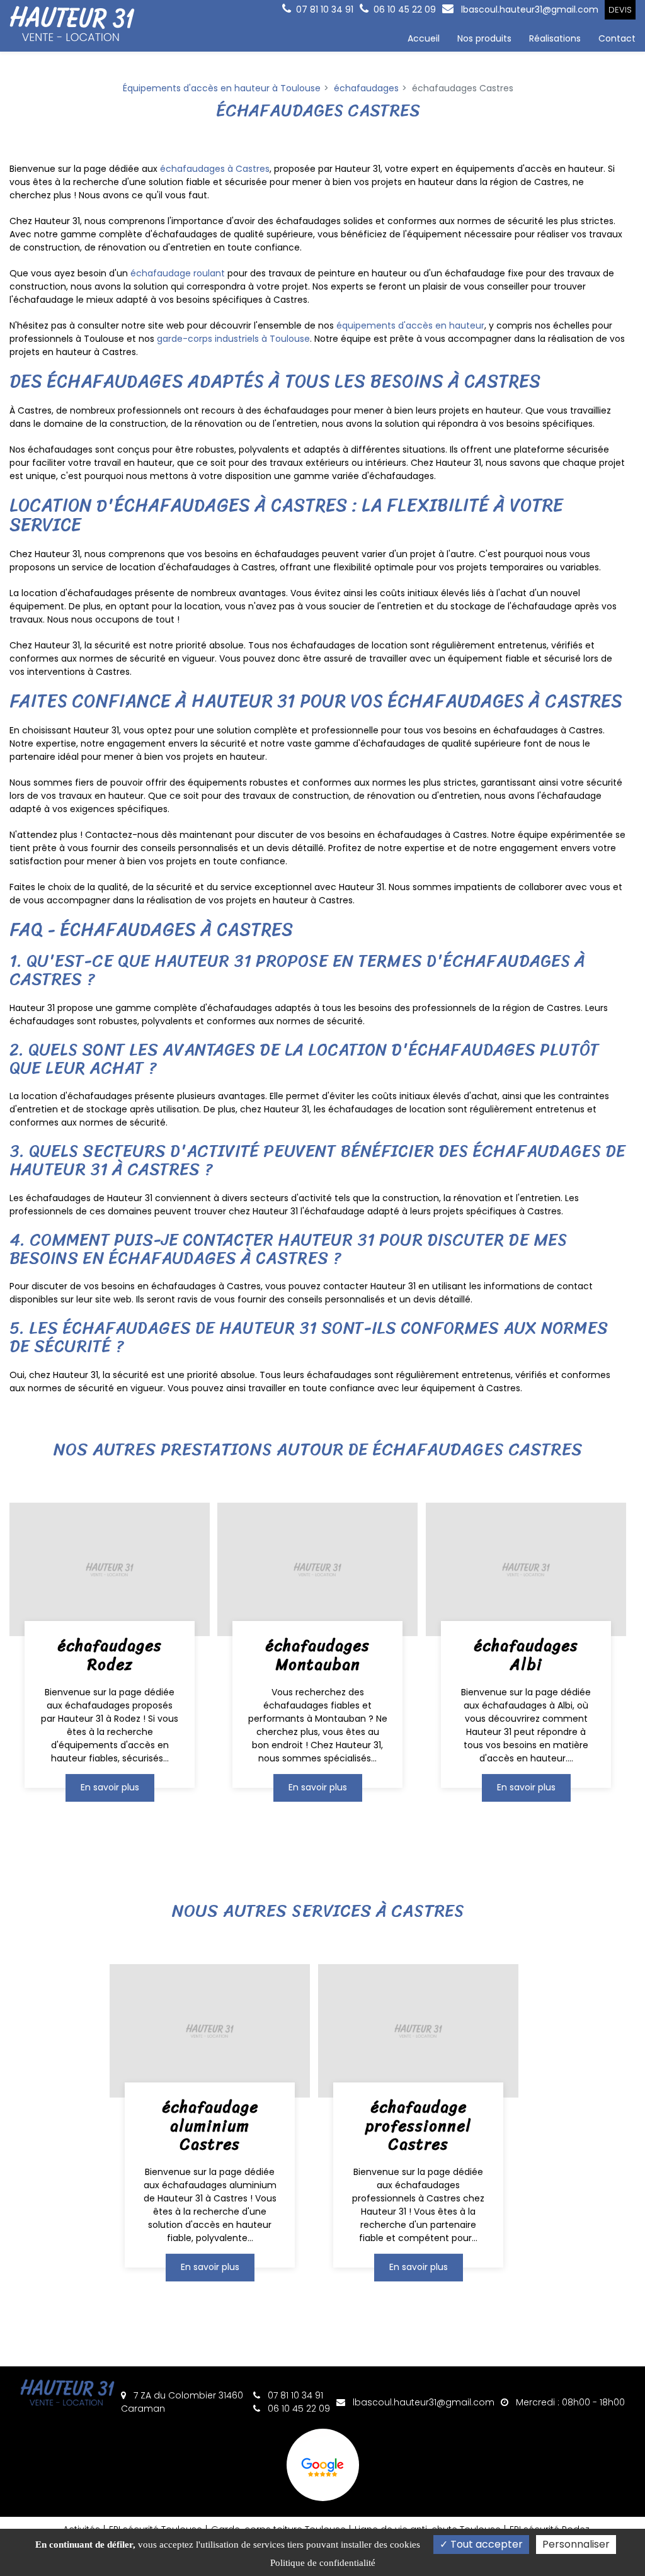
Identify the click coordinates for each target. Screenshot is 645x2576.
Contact (617, 38)
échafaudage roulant (178, 273)
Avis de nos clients (323, 2465)
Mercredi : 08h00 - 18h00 (569, 2402)
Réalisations (555, 38)
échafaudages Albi (526, 1655)
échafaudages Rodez (110, 1655)
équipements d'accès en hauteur (410, 325)
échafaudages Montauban (317, 1655)
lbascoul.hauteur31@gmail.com (528, 9)
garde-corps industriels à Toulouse (233, 339)
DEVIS (620, 10)
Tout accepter (485, 2544)
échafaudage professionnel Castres (418, 2125)
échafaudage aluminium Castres (210, 2125)
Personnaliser (576, 2544)
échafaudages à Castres (215, 169)
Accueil (424, 38)
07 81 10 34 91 (294, 2395)
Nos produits (484, 38)
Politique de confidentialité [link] (323, 2563)
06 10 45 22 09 (298, 2409)
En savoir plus (110, 1787)
